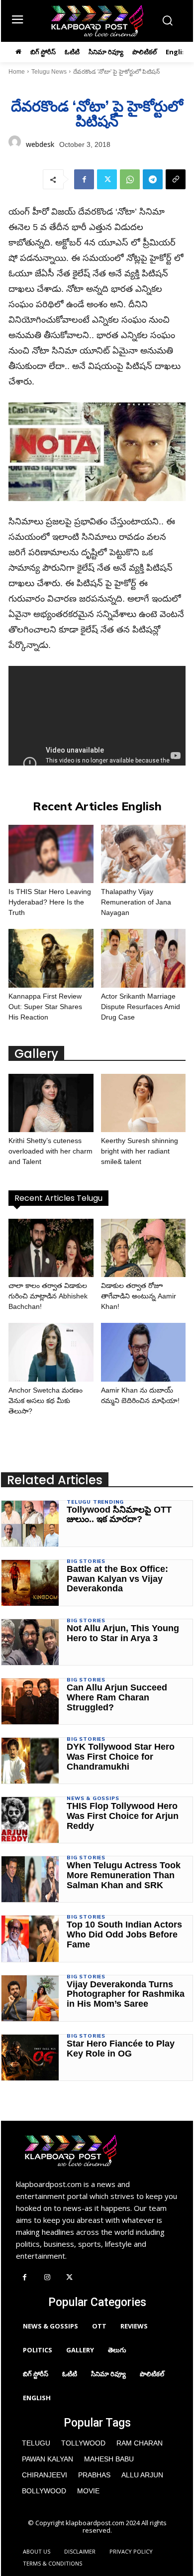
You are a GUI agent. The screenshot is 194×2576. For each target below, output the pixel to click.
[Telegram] (153, 179)
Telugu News (49, 72)
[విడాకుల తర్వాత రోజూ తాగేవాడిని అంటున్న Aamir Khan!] (144, 1248)
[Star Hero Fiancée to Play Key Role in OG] (30, 2058)
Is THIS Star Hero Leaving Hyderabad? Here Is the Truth (50, 902)
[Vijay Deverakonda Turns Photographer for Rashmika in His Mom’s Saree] (30, 1998)
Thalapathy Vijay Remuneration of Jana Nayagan (136, 902)
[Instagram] (47, 2278)
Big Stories (86, 1561)
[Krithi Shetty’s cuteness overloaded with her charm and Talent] (51, 1103)
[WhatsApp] (130, 179)
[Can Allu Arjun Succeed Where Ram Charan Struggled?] (30, 1701)
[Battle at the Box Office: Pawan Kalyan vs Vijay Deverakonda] (30, 1583)
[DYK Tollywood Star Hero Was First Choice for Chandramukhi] (30, 1761)
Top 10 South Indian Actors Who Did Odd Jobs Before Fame (124, 1934)
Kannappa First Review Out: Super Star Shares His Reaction (45, 1007)
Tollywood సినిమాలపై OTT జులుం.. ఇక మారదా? (119, 1515)
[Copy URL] (176, 179)
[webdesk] (15, 144)
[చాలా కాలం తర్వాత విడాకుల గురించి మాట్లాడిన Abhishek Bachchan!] (51, 1248)
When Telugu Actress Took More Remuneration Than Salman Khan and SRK (124, 1875)
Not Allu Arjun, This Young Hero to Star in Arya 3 (123, 1633)
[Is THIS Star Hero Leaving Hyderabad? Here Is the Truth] (51, 854)
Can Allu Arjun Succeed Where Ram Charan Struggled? (117, 1697)
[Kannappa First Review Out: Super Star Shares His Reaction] (51, 958)
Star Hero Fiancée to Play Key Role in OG (121, 2049)
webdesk (40, 144)
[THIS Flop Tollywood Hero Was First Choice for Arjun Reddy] (30, 1820)
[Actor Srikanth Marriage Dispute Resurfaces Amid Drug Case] (144, 958)
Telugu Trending (95, 1502)
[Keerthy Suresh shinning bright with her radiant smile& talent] (144, 1103)
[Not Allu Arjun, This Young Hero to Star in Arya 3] (30, 1642)
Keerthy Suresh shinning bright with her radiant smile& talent (140, 1151)
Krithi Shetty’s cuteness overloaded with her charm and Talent (50, 1151)
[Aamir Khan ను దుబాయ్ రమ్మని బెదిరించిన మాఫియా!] (144, 1352)
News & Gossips (93, 1799)
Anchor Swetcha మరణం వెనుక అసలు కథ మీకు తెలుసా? (46, 1401)
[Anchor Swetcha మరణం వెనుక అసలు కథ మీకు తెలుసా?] (51, 1352)
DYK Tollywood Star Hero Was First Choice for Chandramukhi (121, 1757)
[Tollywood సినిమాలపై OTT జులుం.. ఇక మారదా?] (30, 1524)
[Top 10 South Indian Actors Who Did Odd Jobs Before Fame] (30, 1938)
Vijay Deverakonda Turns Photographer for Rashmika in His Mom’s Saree (126, 1994)
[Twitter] (107, 179)
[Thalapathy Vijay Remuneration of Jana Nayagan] (144, 854)
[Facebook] (84, 179)
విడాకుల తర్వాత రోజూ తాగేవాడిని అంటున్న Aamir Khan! (139, 1296)
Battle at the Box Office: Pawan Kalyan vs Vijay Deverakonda (117, 1579)
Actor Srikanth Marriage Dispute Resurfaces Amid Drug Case (141, 1007)
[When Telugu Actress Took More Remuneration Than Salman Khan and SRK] (30, 1879)
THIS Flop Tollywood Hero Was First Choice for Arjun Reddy (123, 1816)
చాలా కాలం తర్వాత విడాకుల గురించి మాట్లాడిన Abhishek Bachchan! (48, 1296)
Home (17, 72)
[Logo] (97, 21)
